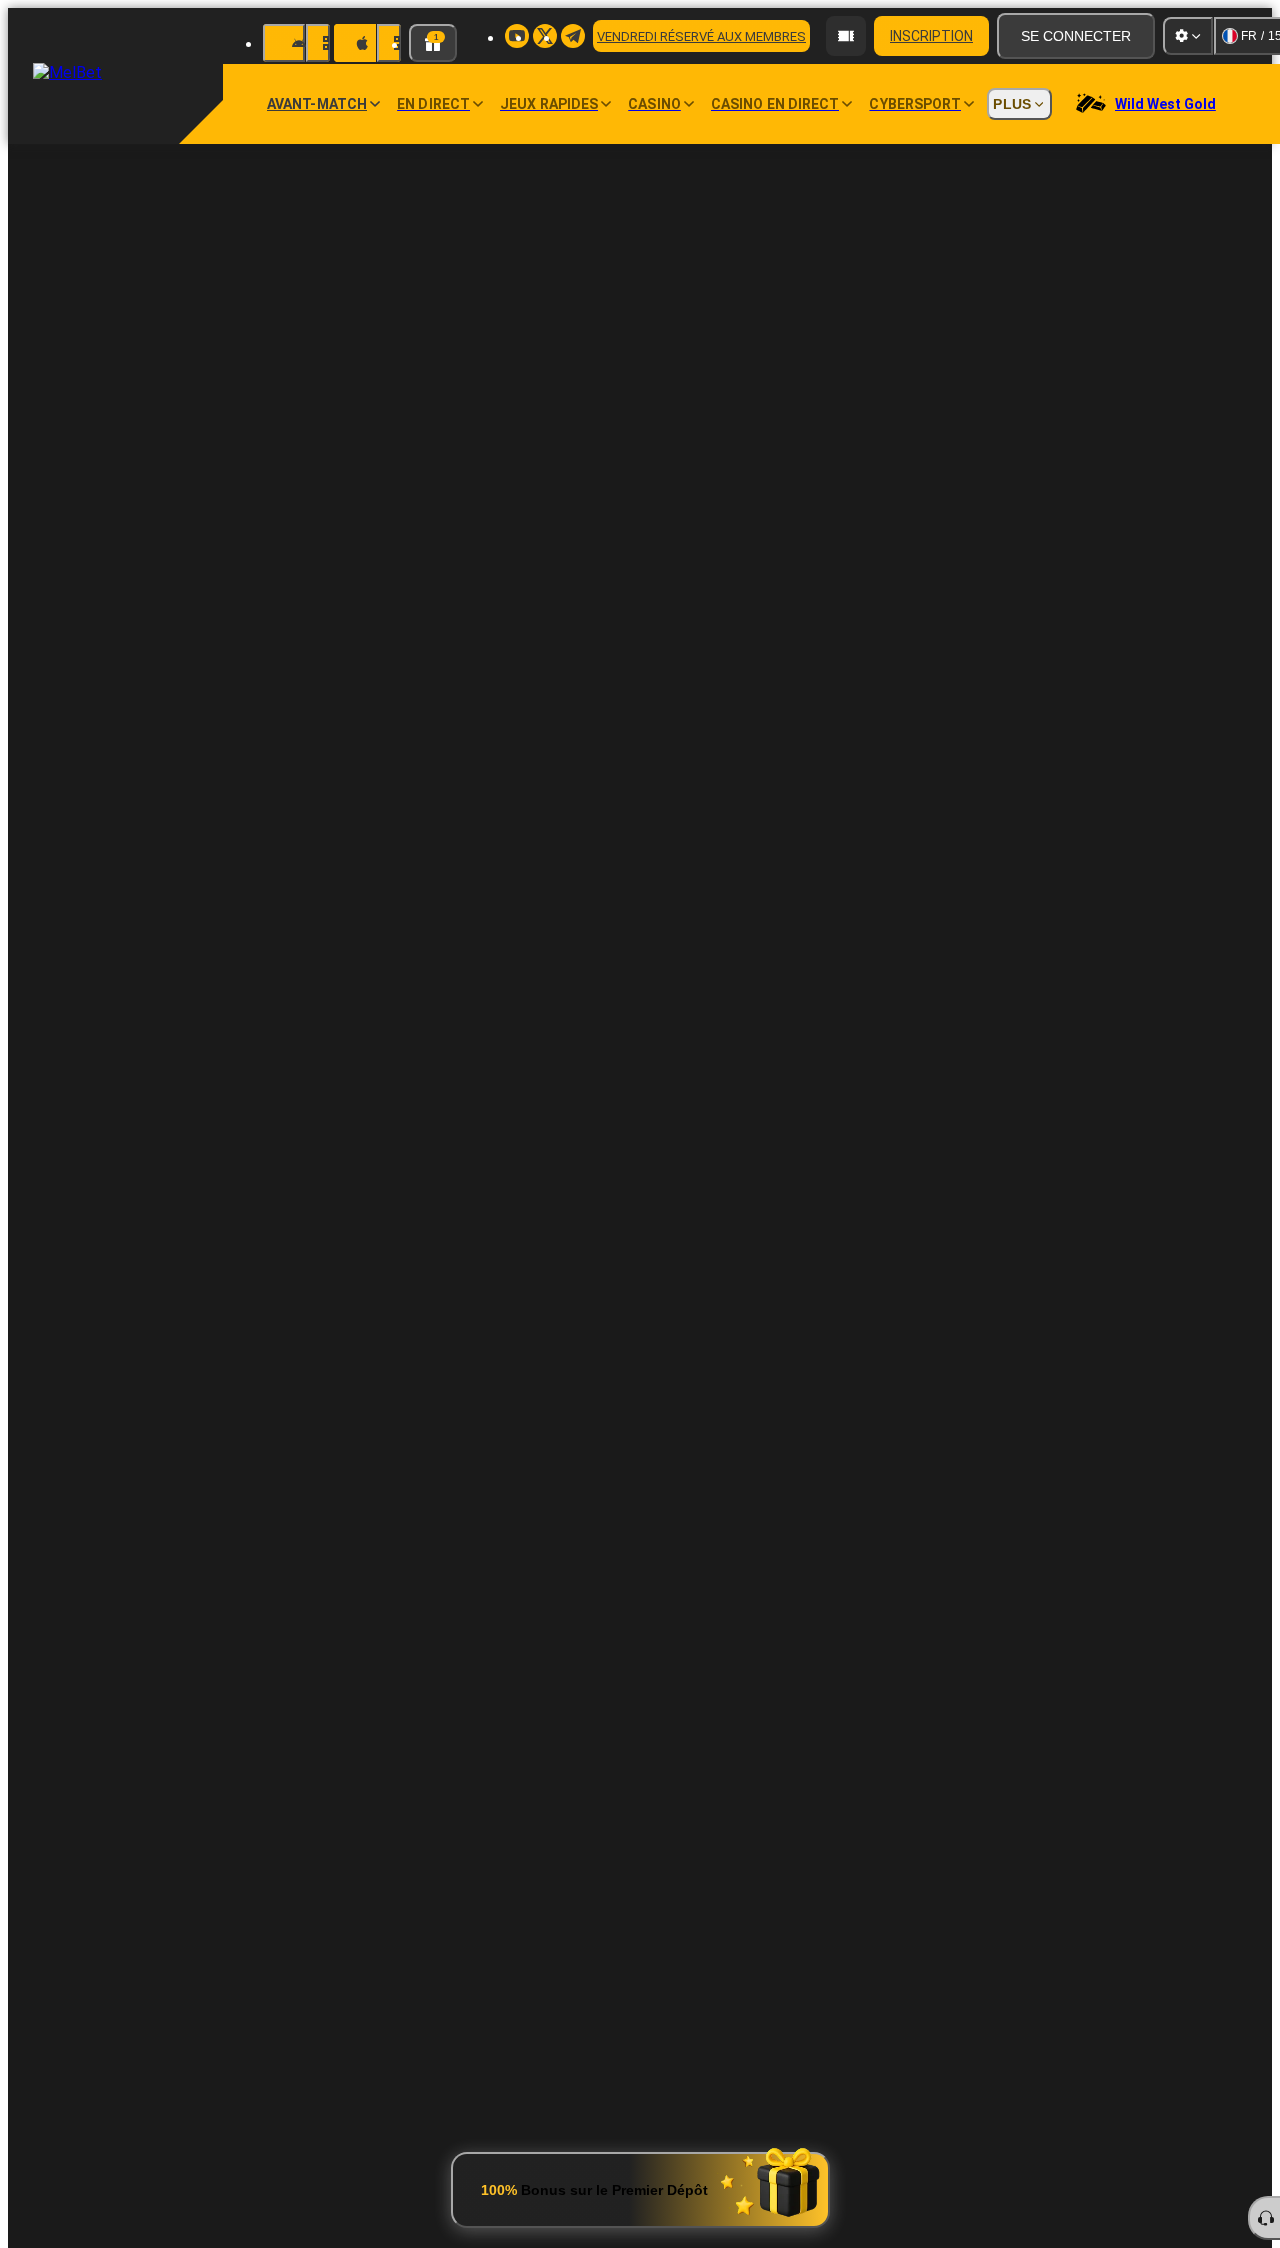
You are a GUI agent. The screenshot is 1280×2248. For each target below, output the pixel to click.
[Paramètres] (1188, 36)
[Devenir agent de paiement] (846, 36)
